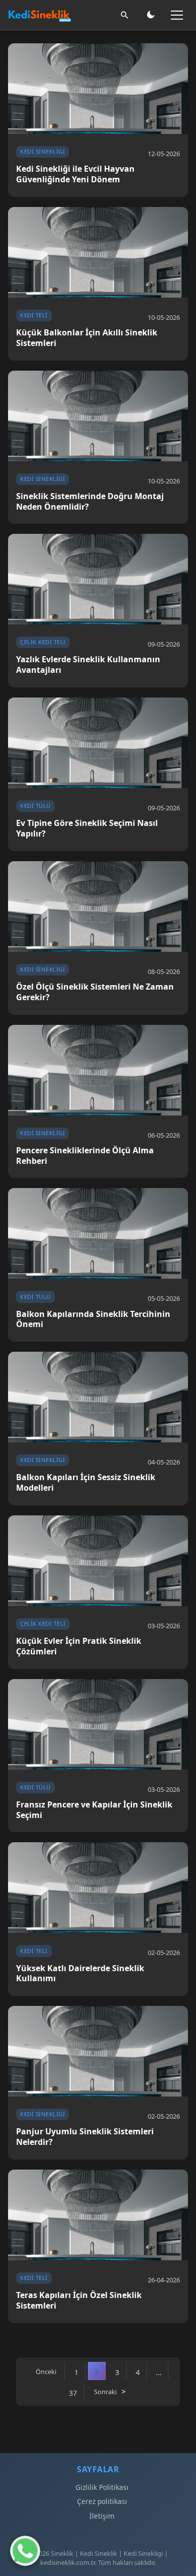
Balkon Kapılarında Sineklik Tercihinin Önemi (93, 1319)
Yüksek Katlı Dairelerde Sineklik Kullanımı (80, 1974)
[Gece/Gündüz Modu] (151, 15)
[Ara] (125, 15)
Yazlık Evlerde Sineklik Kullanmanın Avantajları (88, 665)
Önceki (46, 2372)
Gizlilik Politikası (102, 2487)
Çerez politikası (102, 2501)
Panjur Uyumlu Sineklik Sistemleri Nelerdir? (85, 2137)
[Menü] (177, 15)
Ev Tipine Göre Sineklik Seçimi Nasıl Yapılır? (87, 828)
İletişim (102, 2516)
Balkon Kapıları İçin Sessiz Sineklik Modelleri (86, 1483)
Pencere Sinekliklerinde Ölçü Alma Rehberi (85, 1156)
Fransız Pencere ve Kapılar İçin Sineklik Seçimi (94, 1810)
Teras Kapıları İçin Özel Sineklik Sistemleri (79, 2301)
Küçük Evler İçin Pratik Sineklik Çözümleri (79, 1646)
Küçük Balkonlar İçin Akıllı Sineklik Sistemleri (87, 338)
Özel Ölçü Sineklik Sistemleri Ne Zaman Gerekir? (95, 992)
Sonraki (105, 2392)
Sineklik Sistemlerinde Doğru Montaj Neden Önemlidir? (90, 502)
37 (73, 2393)
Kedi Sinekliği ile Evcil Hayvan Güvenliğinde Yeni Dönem (75, 174)
